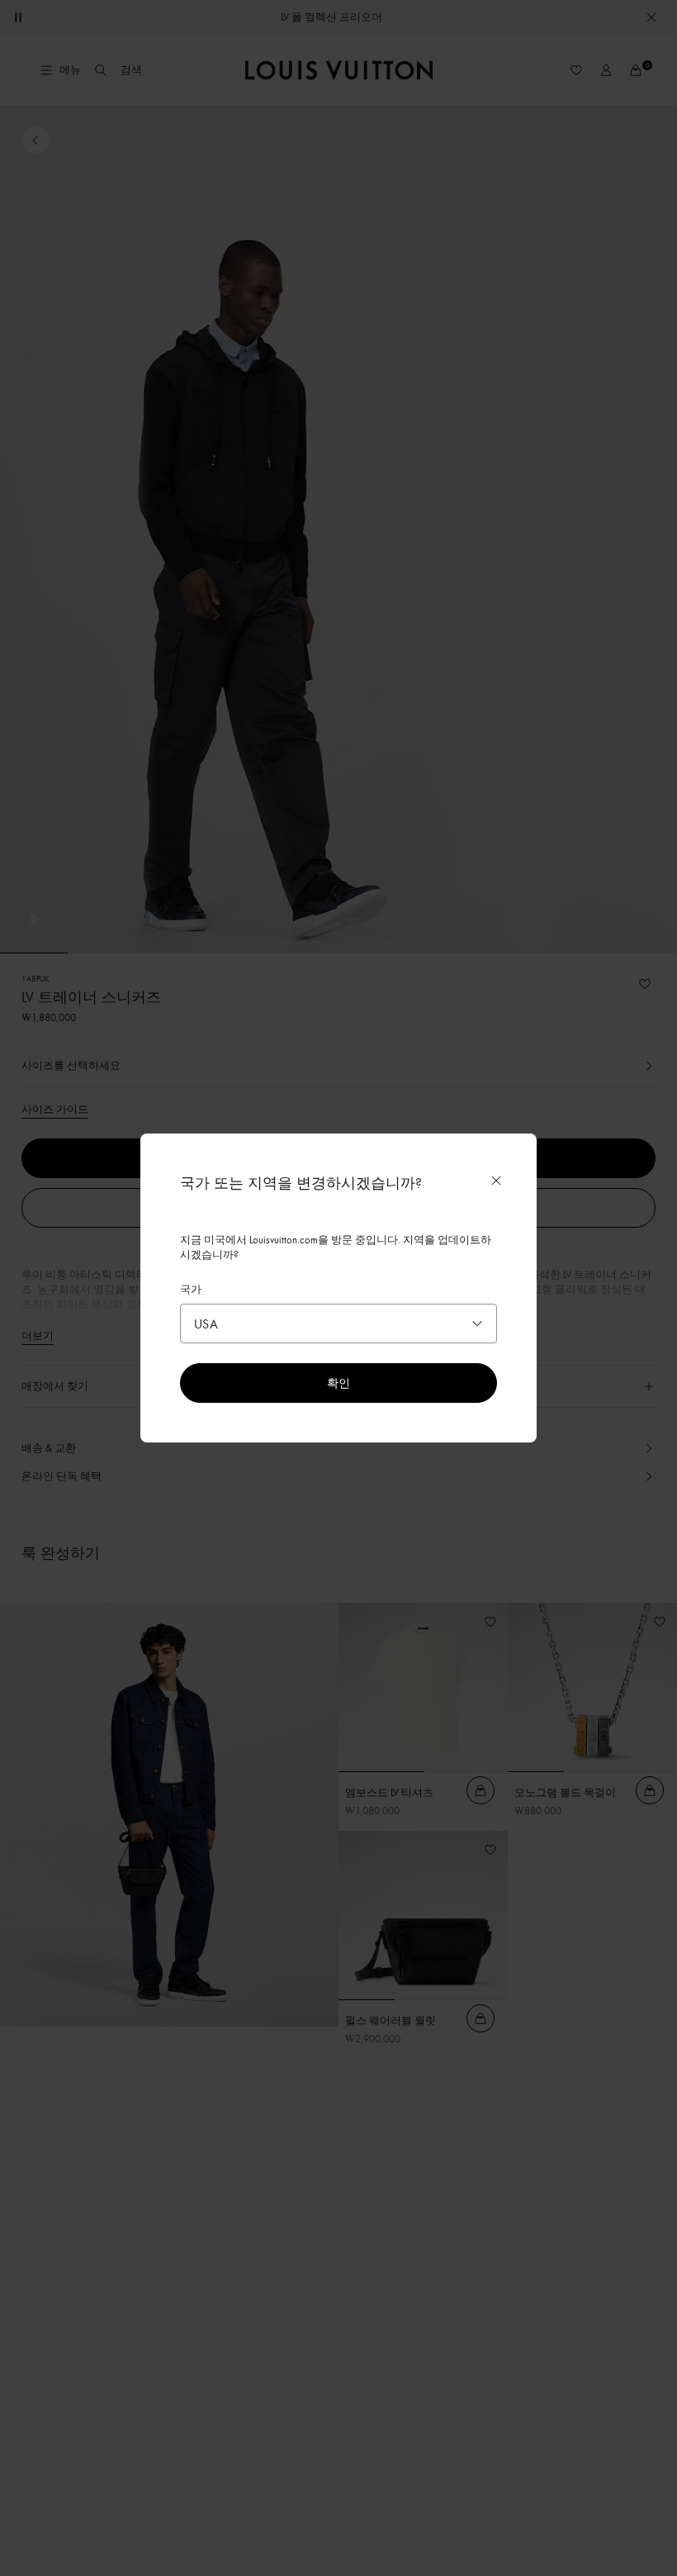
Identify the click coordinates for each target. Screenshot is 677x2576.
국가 (191, 1289)
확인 (338, 1383)
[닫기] (496, 1181)
